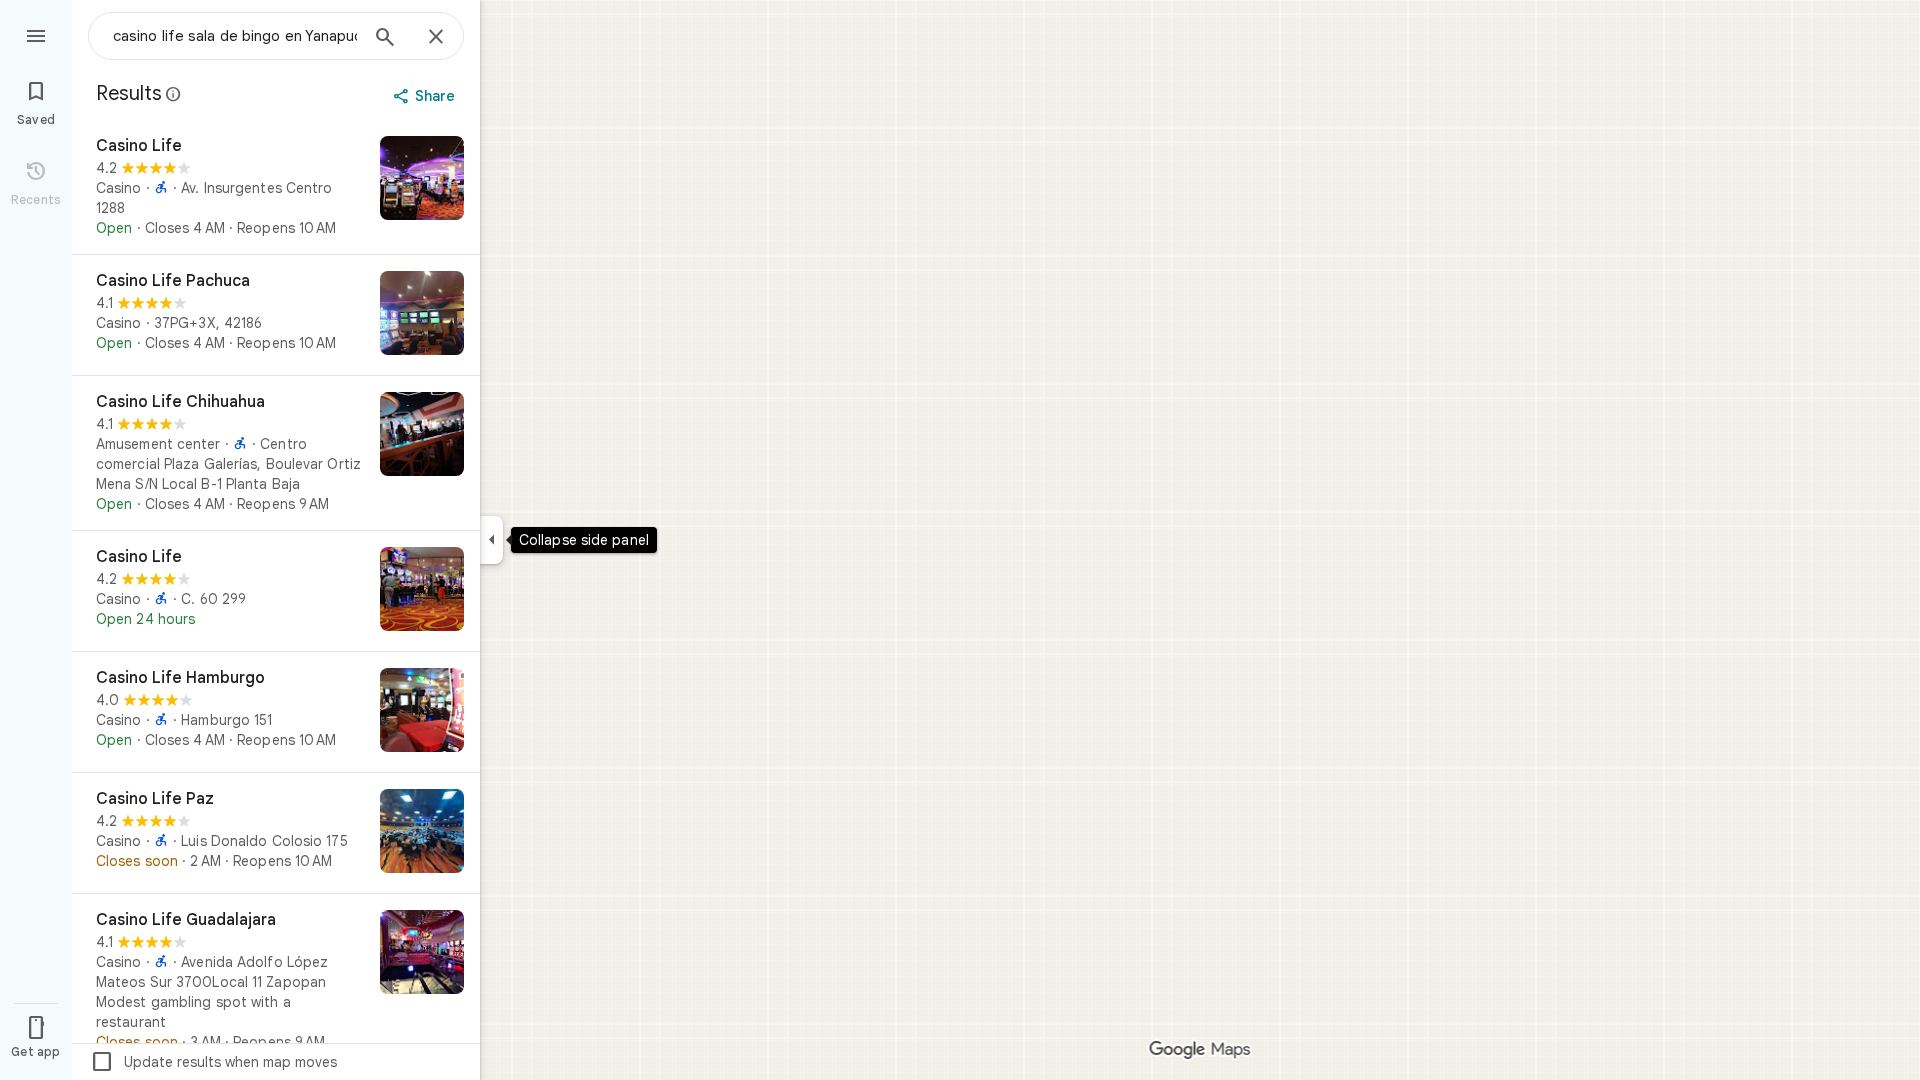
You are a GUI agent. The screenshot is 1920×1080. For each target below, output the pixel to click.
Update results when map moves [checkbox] (213, 1062)
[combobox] (235, 36)
